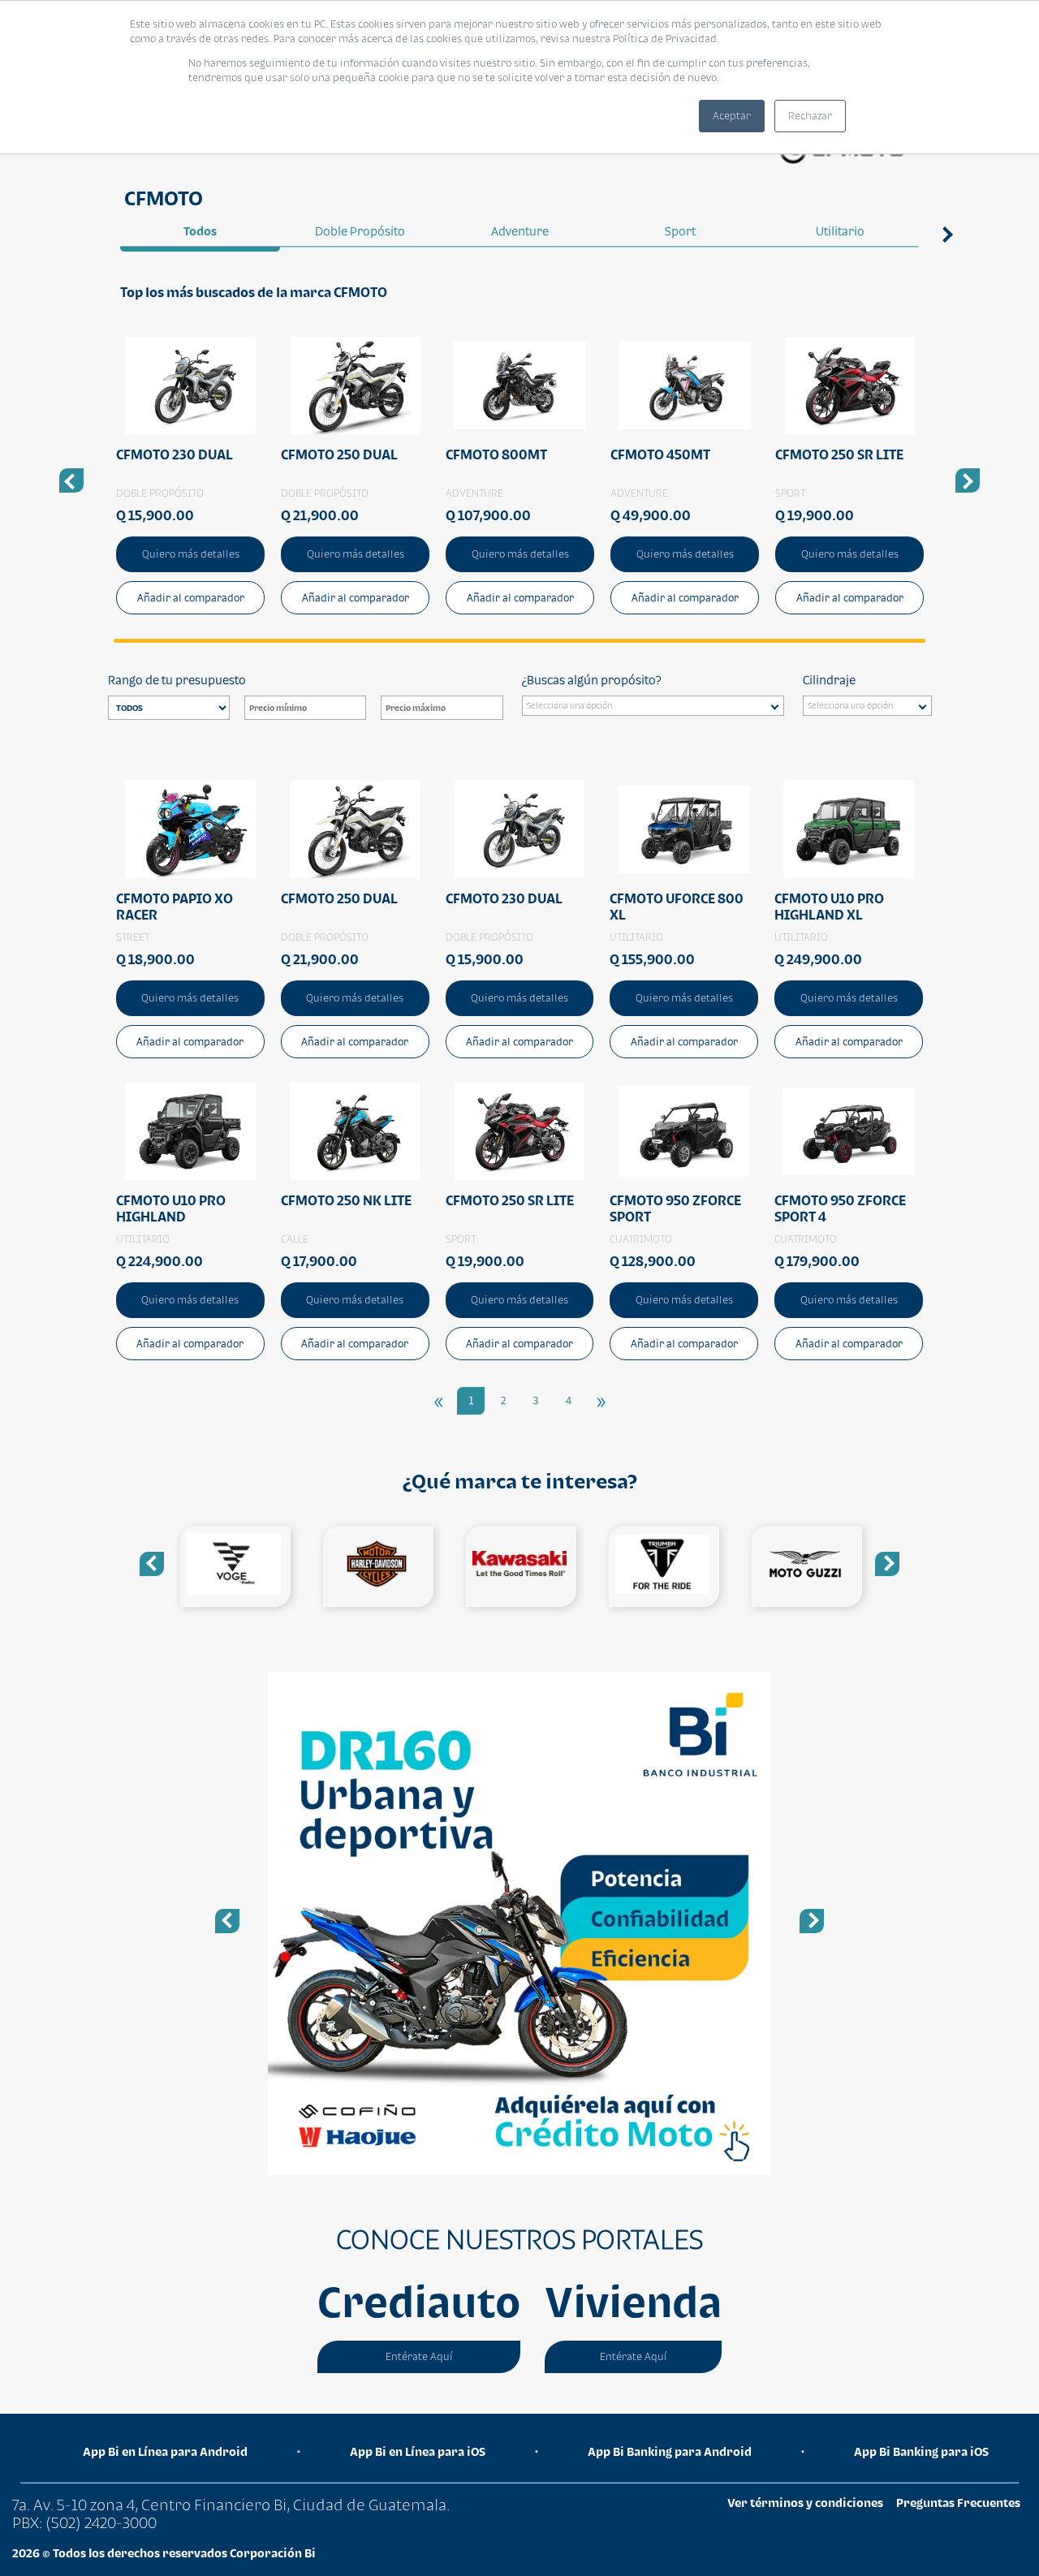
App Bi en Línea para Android (165, 2451)
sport (680, 231)
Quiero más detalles (191, 554)
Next (951, 232)
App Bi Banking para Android (670, 2451)
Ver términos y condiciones (805, 2503)
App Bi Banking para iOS (921, 2451)
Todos (200, 231)
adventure (520, 231)
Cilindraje (829, 680)
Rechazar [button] (810, 116)
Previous (152, 1564)
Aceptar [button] (732, 116)
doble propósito (360, 231)
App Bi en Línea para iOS (418, 2451)
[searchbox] (657, 708)
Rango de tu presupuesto (177, 680)
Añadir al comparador (191, 598)
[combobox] (653, 706)
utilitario (840, 231)
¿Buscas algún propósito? (591, 680)
